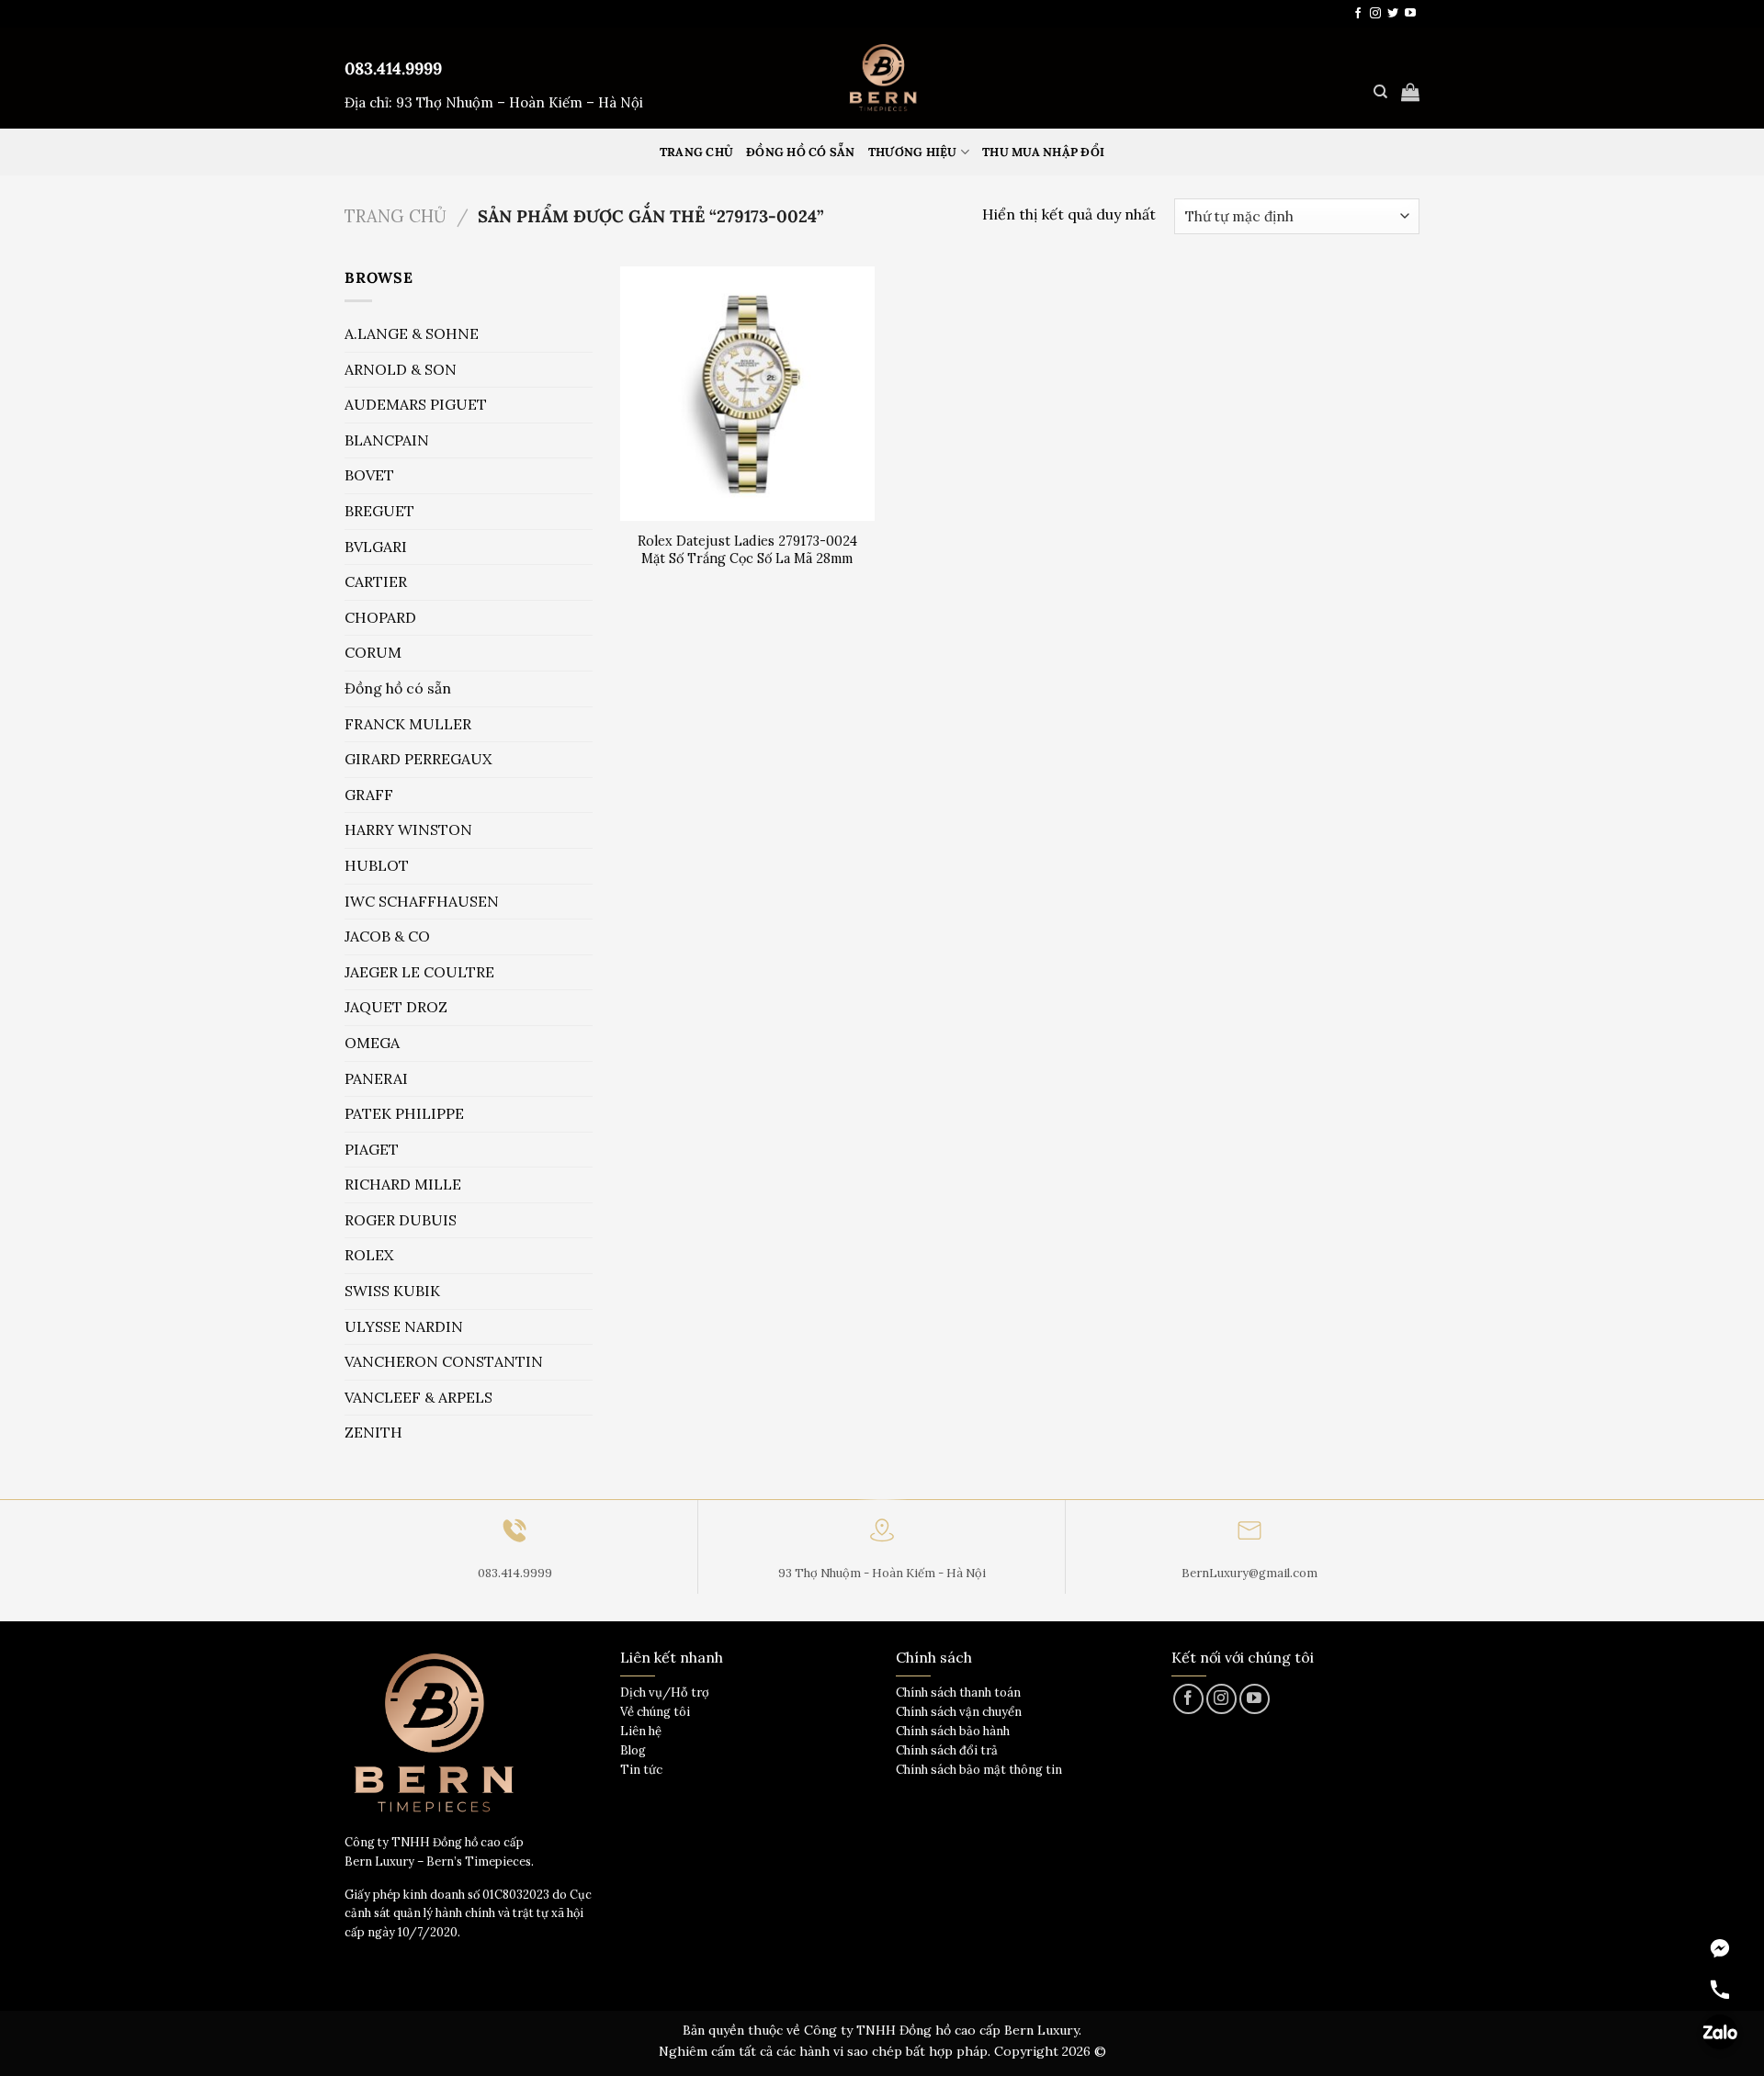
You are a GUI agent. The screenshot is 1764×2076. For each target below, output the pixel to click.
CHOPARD (380, 617)
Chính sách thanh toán (958, 1692)
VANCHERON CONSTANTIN (444, 1361)
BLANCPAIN (387, 440)
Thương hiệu (913, 152)
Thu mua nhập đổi (1043, 152)
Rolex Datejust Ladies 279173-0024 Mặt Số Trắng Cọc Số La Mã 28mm (747, 550)
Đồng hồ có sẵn (801, 152)
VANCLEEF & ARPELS (418, 1397)
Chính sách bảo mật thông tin (979, 1770)
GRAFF (369, 795)
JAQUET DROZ (396, 1007)
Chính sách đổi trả (947, 1750)
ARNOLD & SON (401, 369)
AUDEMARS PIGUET (416, 404)
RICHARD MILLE (403, 1184)
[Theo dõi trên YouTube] (1410, 14)
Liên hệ (641, 1731)
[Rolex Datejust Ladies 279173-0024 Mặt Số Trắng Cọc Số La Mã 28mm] (747, 394)
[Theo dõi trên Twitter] (1393, 14)
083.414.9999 (393, 68)
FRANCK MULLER (408, 724)
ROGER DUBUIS (401, 1220)
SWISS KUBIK (392, 1291)
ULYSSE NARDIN (404, 1326)
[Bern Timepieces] (882, 78)
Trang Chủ (696, 152)
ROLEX (369, 1255)
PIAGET (372, 1149)
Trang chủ (396, 216)
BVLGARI (376, 547)
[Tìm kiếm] (1380, 92)
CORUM (373, 652)
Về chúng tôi (655, 1712)
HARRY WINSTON (408, 829)
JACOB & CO (387, 936)
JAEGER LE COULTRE (419, 972)
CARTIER (376, 581)
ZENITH (373, 1432)
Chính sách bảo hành (953, 1731)
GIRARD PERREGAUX (418, 759)
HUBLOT (377, 865)
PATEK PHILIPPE (404, 1113)
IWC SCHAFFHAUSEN (422, 901)
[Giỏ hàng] (1410, 92)
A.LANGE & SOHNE (412, 333)
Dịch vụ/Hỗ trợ (665, 1692)
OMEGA (372, 1043)
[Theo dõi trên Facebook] (1358, 14)
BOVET (369, 475)
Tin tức (641, 1770)
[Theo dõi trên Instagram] (1375, 14)
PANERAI (376, 1078)
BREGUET (379, 511)
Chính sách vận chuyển (959, 1712)
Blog (633, 1750)
